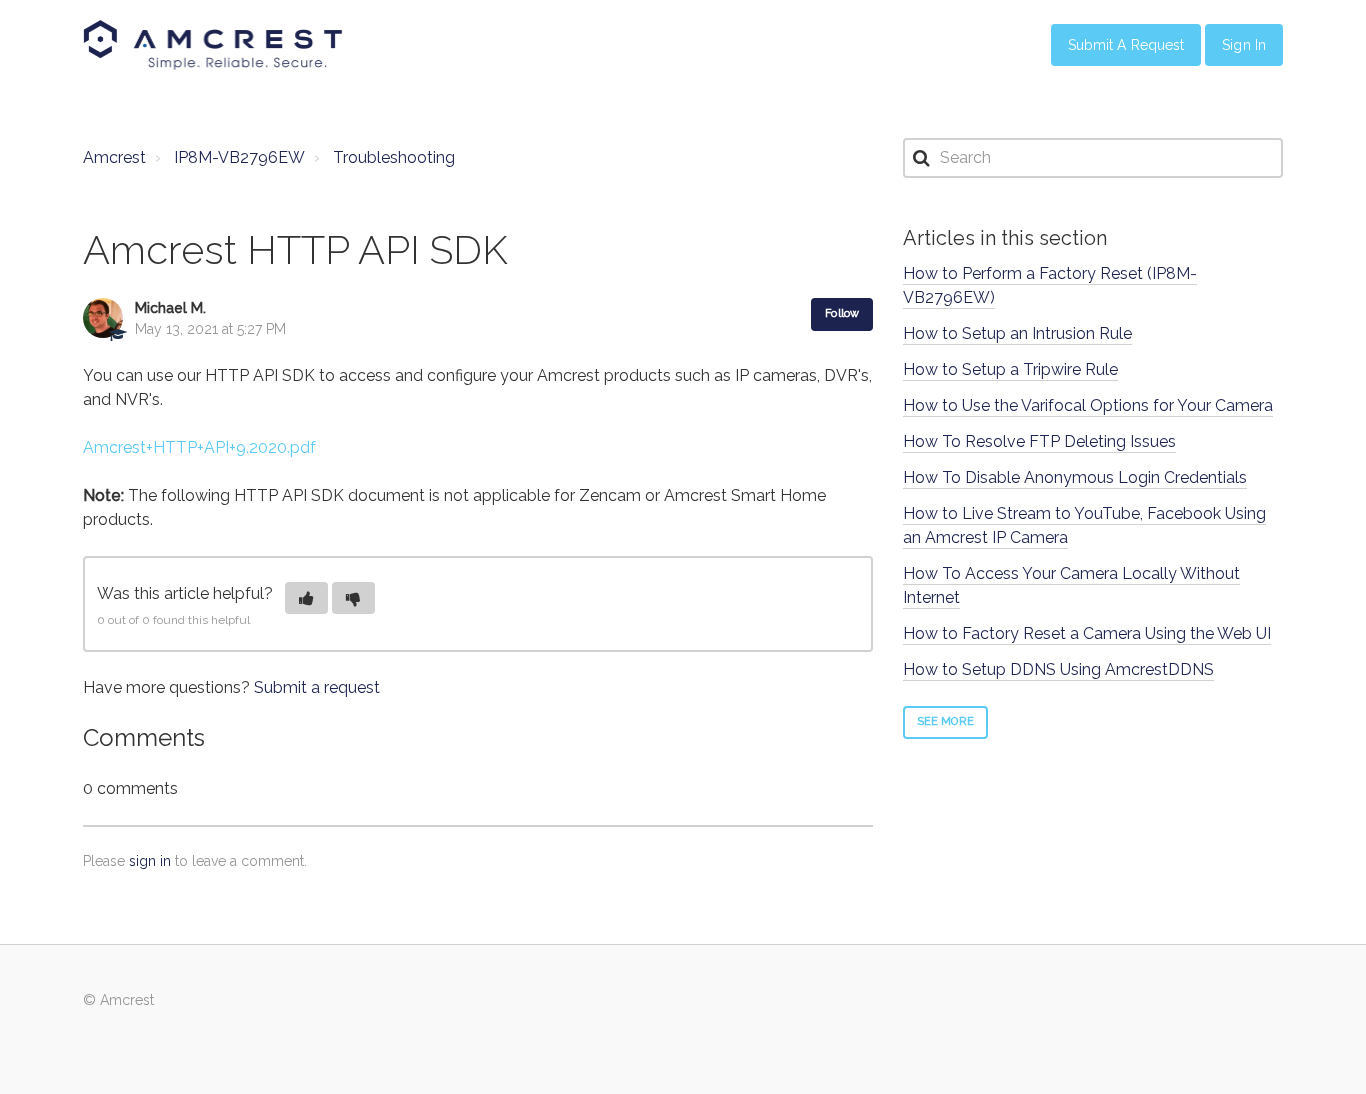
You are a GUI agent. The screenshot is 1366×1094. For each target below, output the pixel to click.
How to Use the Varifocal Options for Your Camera (1088, 405)
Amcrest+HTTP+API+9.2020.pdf (199, 447)
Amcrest (114, 157)
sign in (150, 861)
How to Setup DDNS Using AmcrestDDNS (1058, 669)
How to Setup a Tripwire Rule (1010, 369)
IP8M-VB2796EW (239, 157)
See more (945, 721)
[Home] (213, 45)
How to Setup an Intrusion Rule (1017, 333)
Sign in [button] (1244, 45)
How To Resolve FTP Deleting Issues (1039, 441)
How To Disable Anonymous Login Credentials (1075, 477)
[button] (306, 598)
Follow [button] (842, 313)
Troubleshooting (394, 157)
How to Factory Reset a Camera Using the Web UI (1087, 633)
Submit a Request (1126, 45)
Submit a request (317, 687)
